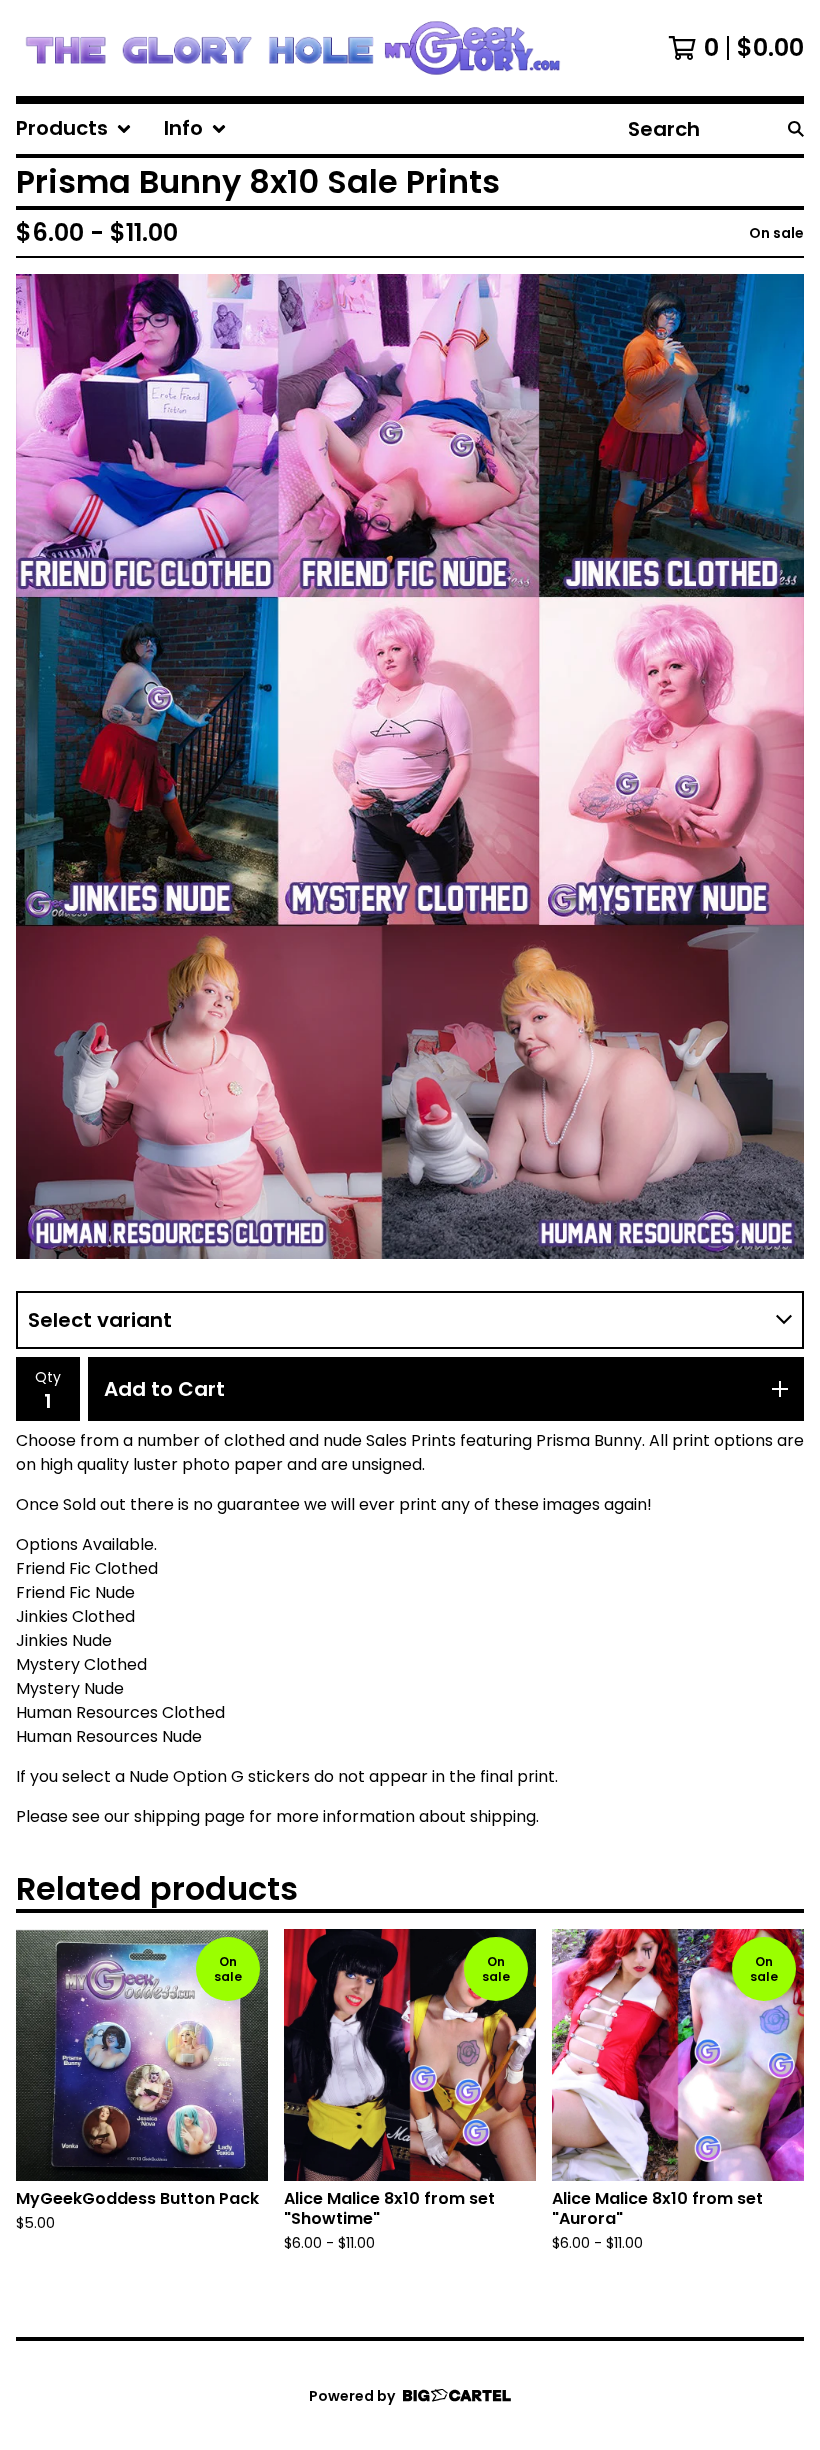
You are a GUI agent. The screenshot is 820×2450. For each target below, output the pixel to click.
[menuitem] (74, 129)
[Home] (292, 48)
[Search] (796, 129)
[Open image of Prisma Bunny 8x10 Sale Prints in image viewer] (410, 766)
